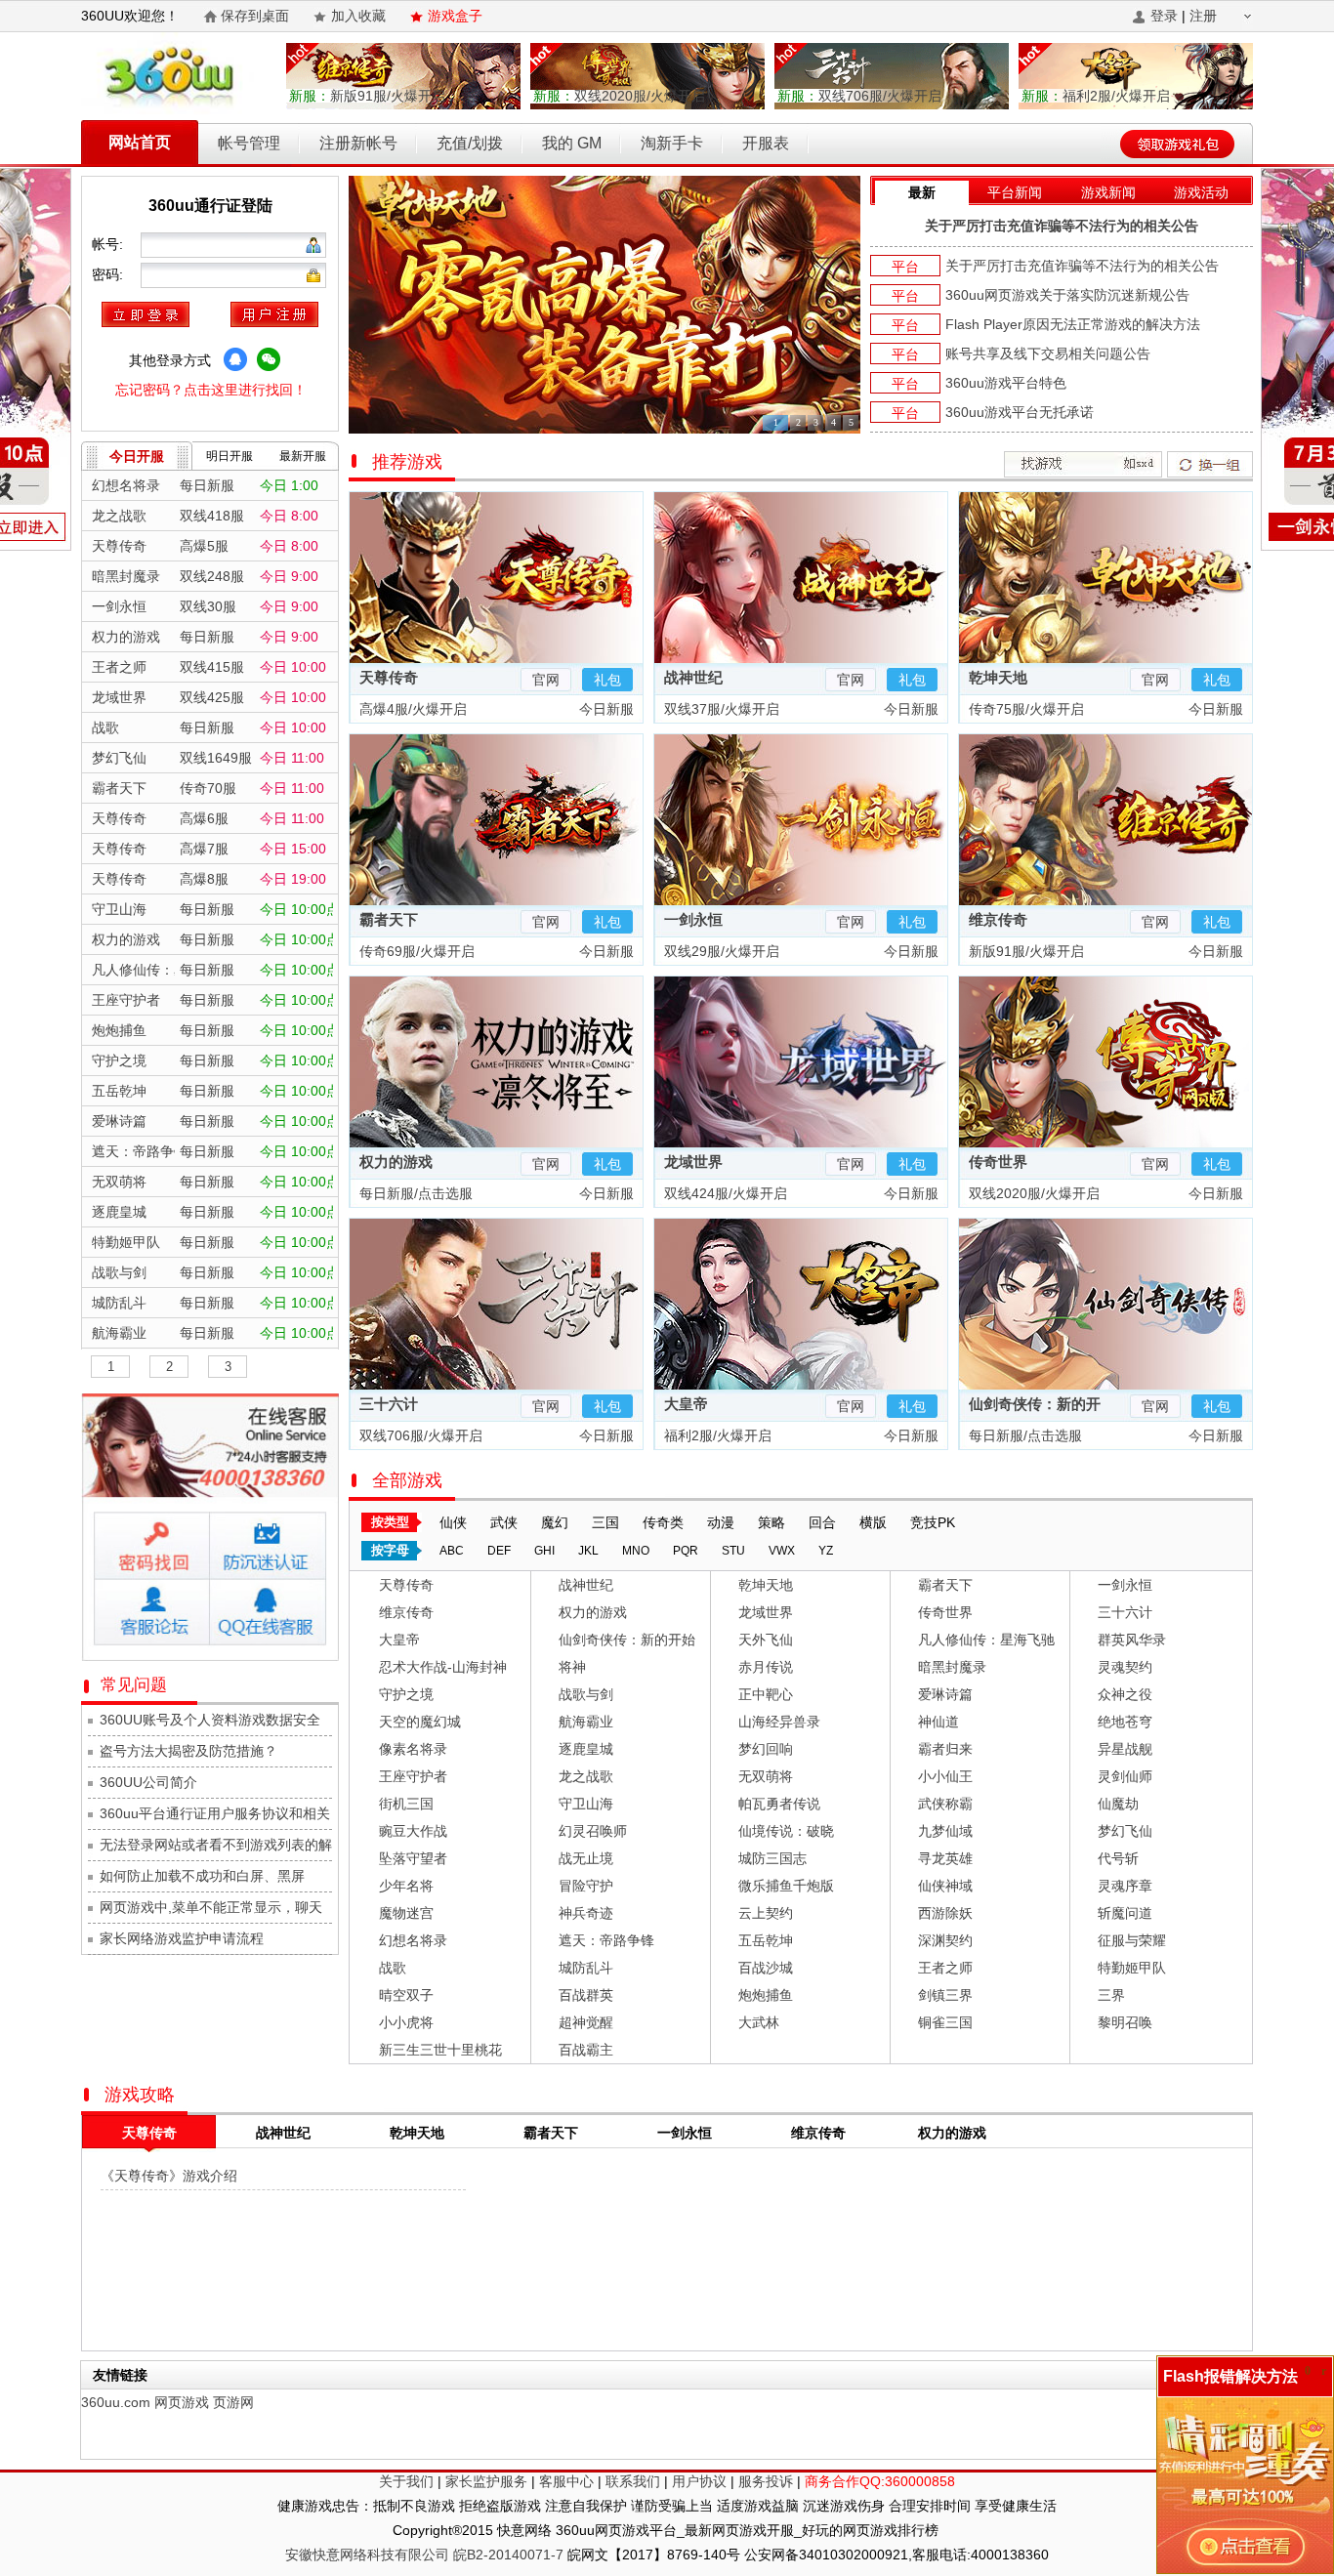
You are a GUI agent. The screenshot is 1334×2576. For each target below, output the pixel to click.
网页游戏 (182, 2402)
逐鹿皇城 (586, 1749)
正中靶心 (766, 1694)
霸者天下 (389, 919)
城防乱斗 (586, 1968)
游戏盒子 (455, 16)
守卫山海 (586, 1804)
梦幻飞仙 (1125, 1831)
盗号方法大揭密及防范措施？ (188, 1751)
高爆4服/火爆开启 (411, 709)
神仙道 (938, 1722)
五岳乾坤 (766, 1940)
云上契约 (766, 1913)
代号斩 (1118, 1858)
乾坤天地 (998, 677)
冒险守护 (586, 1886)
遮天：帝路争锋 (606, 1940)
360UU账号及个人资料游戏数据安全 (210, 1720)
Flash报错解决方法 (1230, 2376)
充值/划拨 (470, 143)
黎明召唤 (1125, 2022)
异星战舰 (1125, 1749)
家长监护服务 (486, 2481)
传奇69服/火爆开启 (415, 951)
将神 (572, 1667)
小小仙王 (945, 1776)
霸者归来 (945, 1749)
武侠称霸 (945, 1804)
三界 (1111, 1995)
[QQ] (235, 359)
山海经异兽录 (779, 1722)
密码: (109, 274)
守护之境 (406, 1694)
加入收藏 (358, 16)
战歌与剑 (586, 1694)
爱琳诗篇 (945, 1694)
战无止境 (586, 1858)
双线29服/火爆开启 (720, 951)
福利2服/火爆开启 (1096, 96)
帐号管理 (249, 143)
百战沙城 (766, 1968)
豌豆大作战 (413, 1831)
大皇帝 (686, 1404)
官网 (546, 680)
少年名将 (406, 1886)
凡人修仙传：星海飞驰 (986, 1640)
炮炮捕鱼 (766, 1995)
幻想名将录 (413, 1940)
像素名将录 (413, 1749)
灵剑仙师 (1125, 1776)
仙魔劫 (1118, 1804)
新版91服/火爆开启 (367, 96)
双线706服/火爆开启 (859, 96)
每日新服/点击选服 (414, 1193)
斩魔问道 (1125, 1913)
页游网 (233, 2402)
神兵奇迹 (586, 1913)
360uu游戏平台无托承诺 (1020, 412)
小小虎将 (406, 2022)
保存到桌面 (255, 16)
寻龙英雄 (945, 1858)
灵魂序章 (1125, 1886)
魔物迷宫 (406, 1913)
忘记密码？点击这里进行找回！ (211, 390)
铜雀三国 (945, 2022)
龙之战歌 (586, 1776)
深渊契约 (945, 1940)
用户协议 (699, 2481)
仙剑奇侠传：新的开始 (627, 1640)
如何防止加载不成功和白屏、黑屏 (202, 1876)
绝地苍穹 (1125, 1722)
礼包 (607, 680)
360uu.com (116, 2402)
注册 (1203, 16)
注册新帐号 (358, 143)
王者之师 (945, 1968)
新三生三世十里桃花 (440, 2050)
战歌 (393, 1968)
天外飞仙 (766, 1640)
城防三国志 (772, 1858)
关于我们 (406, 2481)
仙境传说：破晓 (786, 1831)
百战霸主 (586, 2050)
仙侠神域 (945, 1886)
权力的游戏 (396, 1162)
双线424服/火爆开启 (724, 1193)
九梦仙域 (945, 1831)
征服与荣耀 (1132, 1940)
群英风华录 (1132, 1640)
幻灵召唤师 (593, 1831)
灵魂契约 (1125, 1667)
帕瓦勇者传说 (779, 1804)
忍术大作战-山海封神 (443, 1667)
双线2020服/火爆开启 (619, 96)
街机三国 (406, 1804)
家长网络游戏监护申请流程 (182, 1938)
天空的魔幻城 (420, 1722)
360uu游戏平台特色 (1006, 383)
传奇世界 (998, 1162)
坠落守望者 (413, 1858)
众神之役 (1125, 1694)
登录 (1164, 16)
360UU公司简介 (148, 1782)
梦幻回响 (766, 1749)
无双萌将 (766, 1776)
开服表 (766, 143)
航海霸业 (586, 1722)
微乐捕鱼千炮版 (786, 1886)
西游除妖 (945, 1913)
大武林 (759, 2022)
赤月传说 (766, 1667)
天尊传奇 (389, 677)
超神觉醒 (586, 2022)
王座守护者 (413, 1776)
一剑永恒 (693, 919)
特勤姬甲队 (1132, 1968)
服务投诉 (766, 2481)
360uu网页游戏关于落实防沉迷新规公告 (1067, 295)
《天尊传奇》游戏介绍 (169, 2176)
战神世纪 (693, 677)
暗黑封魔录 (952, 1667)
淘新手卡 (672, 143)
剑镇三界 (945, 1995)
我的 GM (572, 143)
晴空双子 (406, 1995)
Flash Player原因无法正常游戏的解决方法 (1073, 324)
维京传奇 (998, 919)
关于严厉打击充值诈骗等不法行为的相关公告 (1062, 226)
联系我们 (633, 2481)
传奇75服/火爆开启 (1024, 709)
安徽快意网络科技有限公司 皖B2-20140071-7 (424, 2555)
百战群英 (586, 1995)
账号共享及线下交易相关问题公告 (1048, 353)
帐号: (109, 244)
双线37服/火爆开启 (720, 709)
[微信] (269, 359)
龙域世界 (693, 1162)
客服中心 (566, 2481)
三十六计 (389, 1404)
